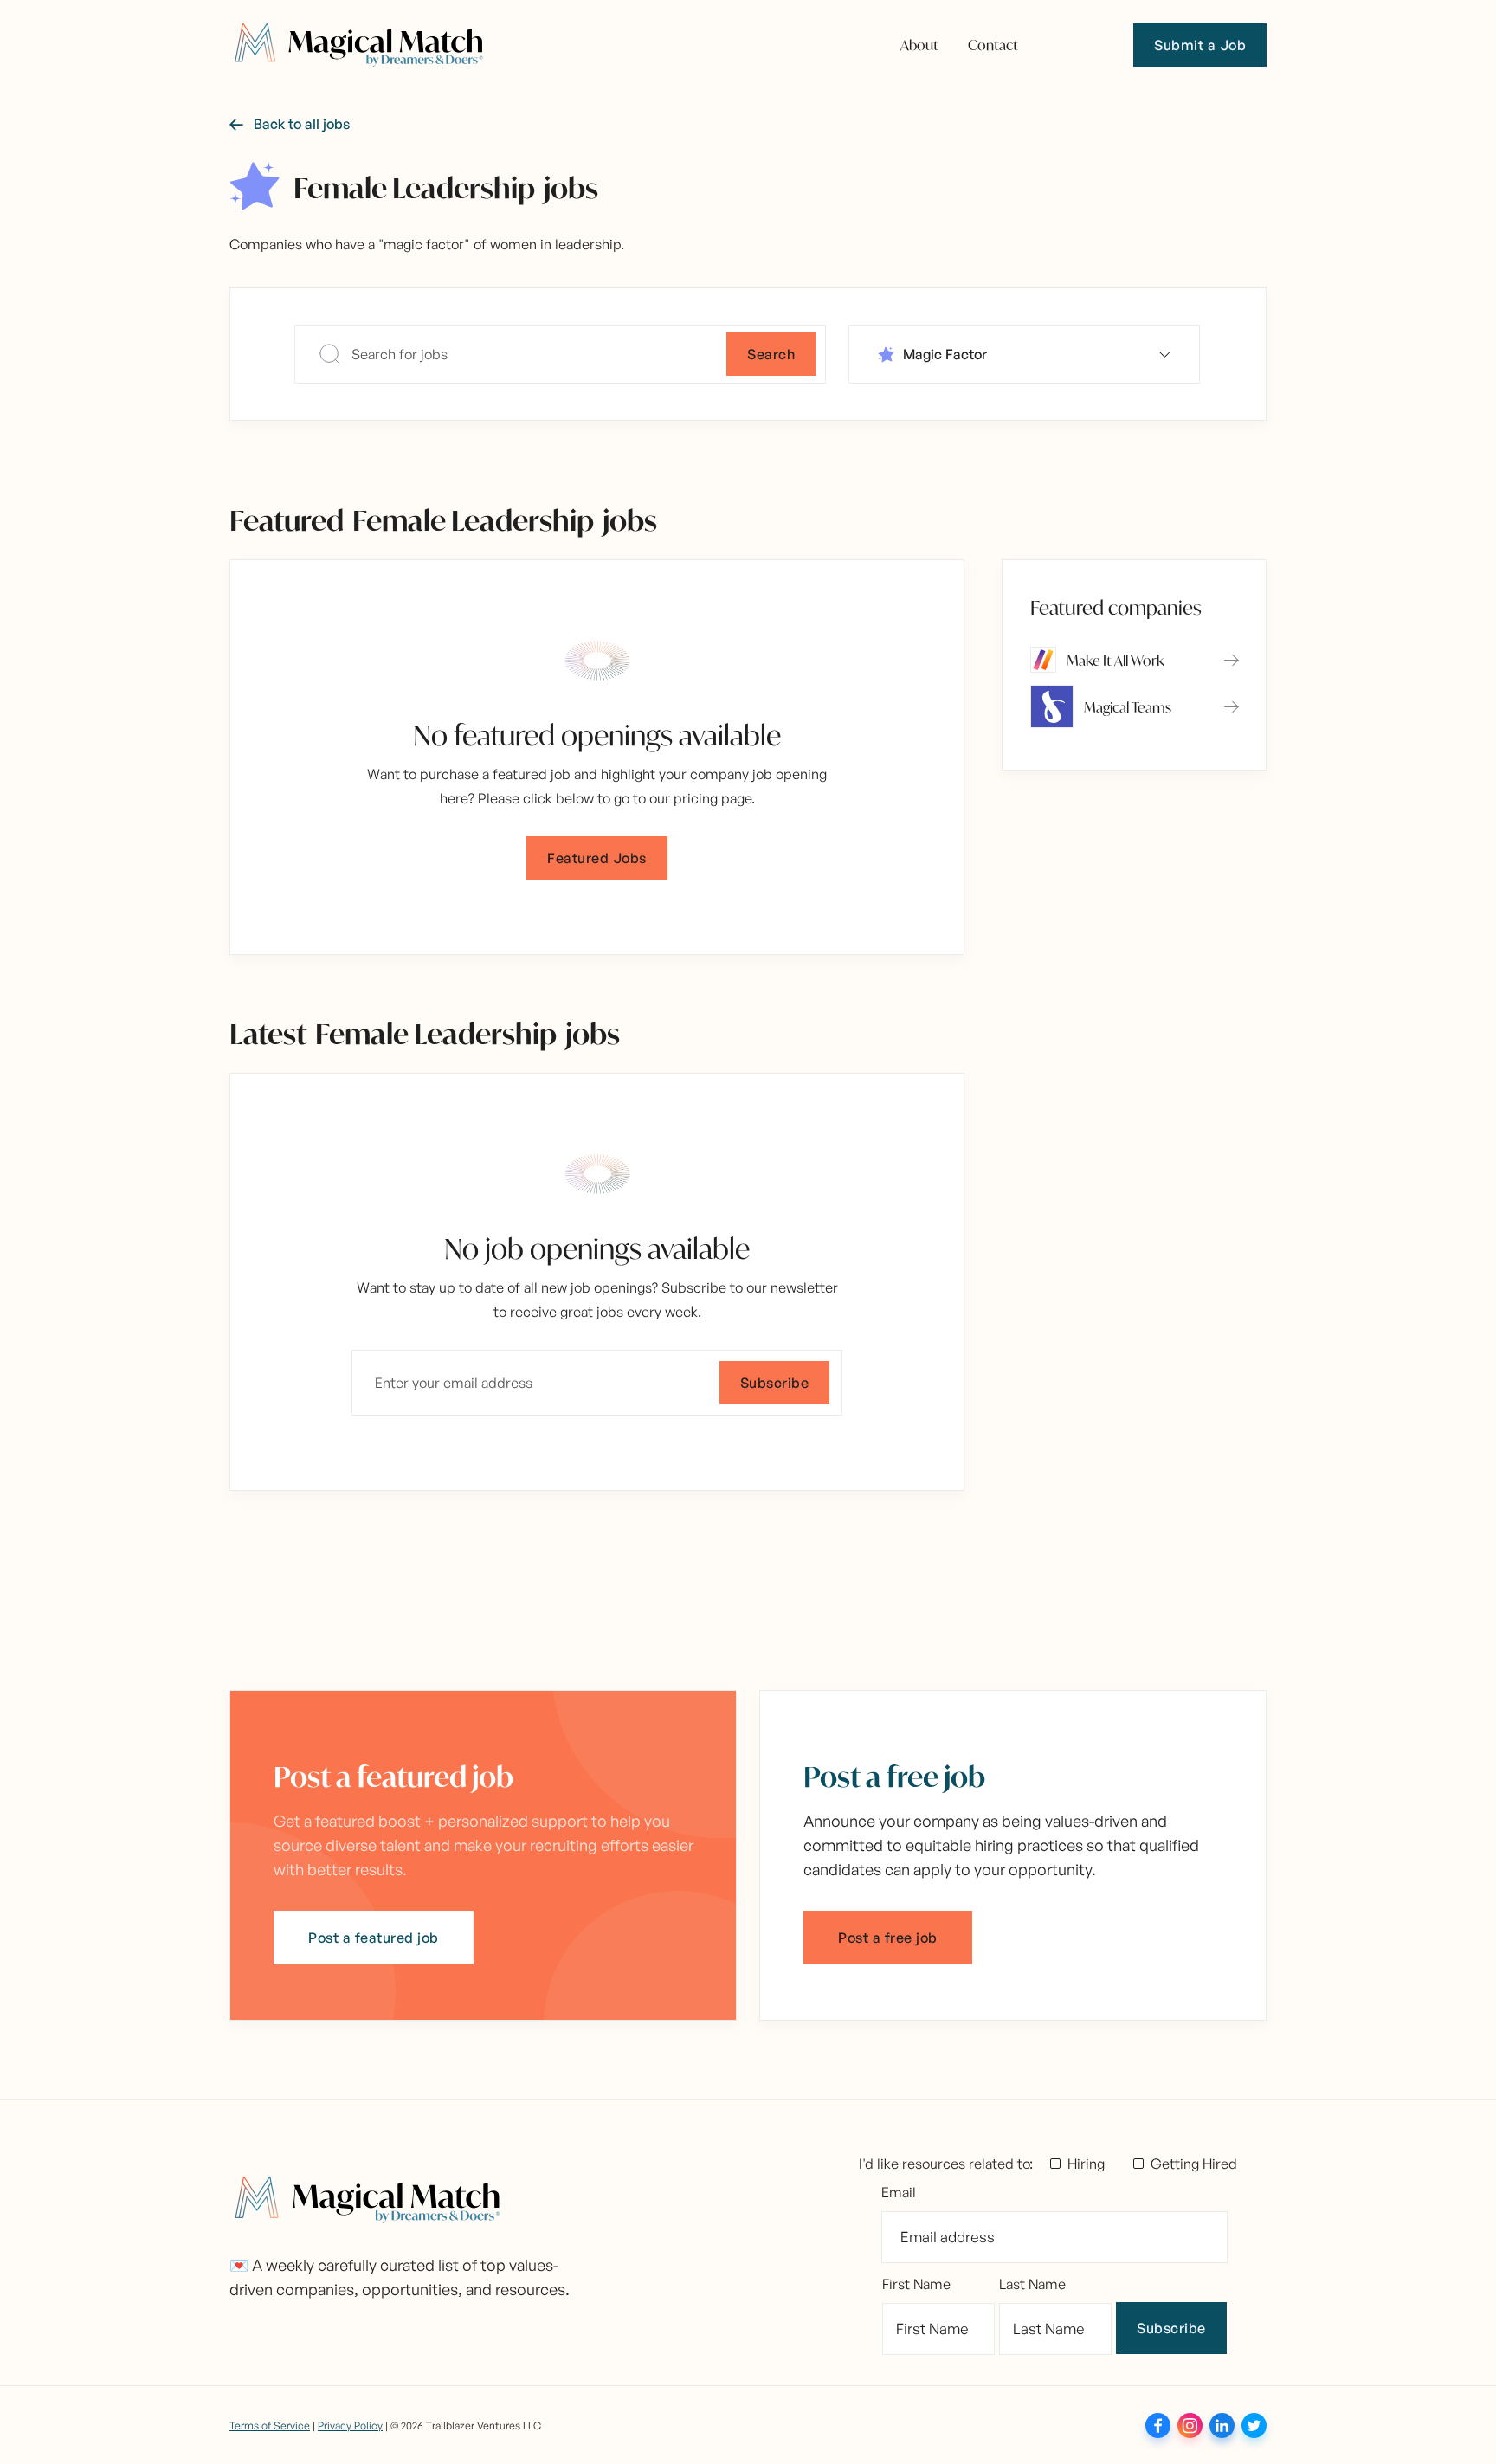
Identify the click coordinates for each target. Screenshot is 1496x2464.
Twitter (1254, 2425)
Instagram (1190, 2425)
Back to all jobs (290, 124)
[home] (359, 45)
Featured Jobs (597, 858)
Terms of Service (270, 2425)
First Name (916, 2284)
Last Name (1032, 2284)
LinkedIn (1222, 2425)
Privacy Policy (350, 2425)
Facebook (1158, 2425)
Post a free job (888, 1938)
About (919, 44)
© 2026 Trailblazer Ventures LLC (466, 2425)
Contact (993, 44)
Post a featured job (374, 1938)
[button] (1024, 354)
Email (899, 2192)
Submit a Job (1200, 45)
